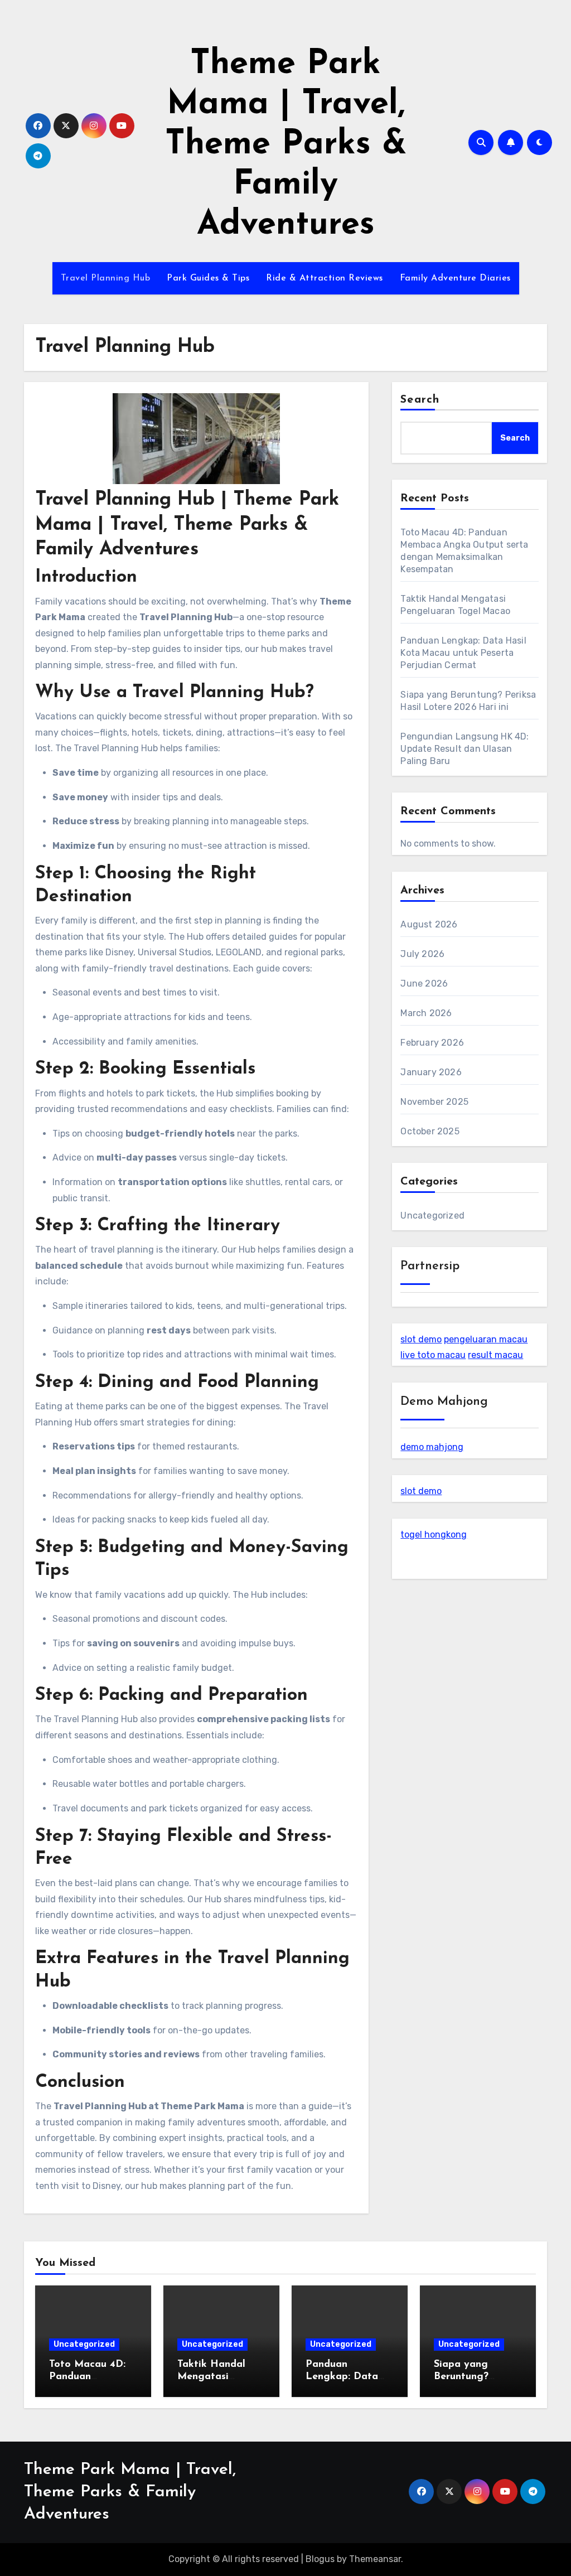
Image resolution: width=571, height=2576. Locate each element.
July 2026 (422, 954)
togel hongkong (434, 1535)
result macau (495, 1355)
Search (420, 400)
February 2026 (432, 1043)
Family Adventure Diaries (455, 278)
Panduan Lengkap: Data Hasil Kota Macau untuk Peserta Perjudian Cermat (463, 653)
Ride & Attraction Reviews (325, 278)
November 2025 (434, 1102)
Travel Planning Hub (106, 278)
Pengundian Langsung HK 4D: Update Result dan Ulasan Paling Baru (464, 749)
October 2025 (430, 1131)
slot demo (421, 1339)
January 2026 (431, 1072)
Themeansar (375, 2559)
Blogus (320, 2559)
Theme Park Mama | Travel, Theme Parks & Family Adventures (286, 145)
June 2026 (424, 983)
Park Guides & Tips (208, 278)
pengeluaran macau (486, 1339)
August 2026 (429, 924)
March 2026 (426, 1013)
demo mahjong (432, 1447)
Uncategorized (432, 1215)
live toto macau (433, 1355)
